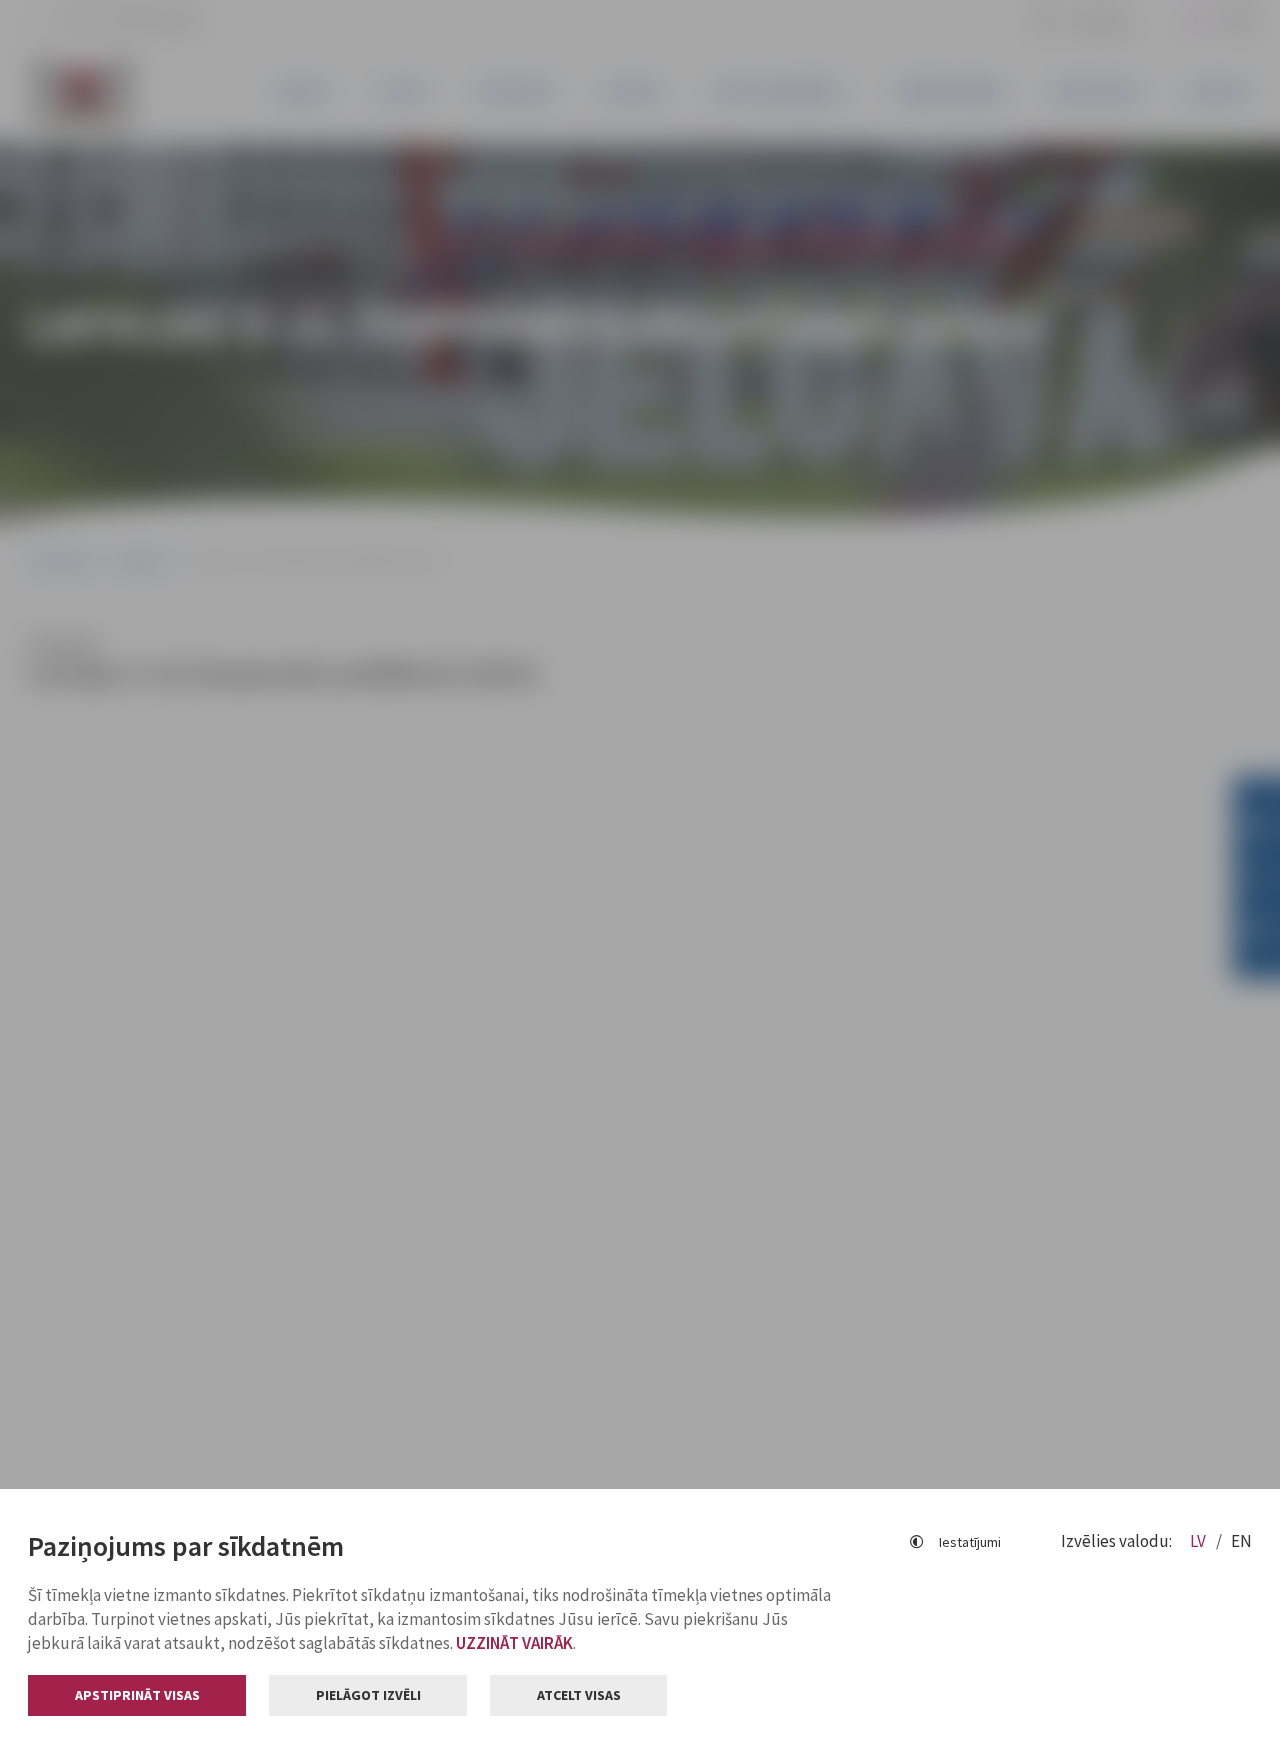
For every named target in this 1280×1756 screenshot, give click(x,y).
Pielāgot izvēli (368, 1695)
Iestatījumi (970, 1542)
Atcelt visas (579, 1695)
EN (1241, 1541)
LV (1199, 1541)
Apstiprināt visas (137, 1695)
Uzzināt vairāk (514, 1643)
